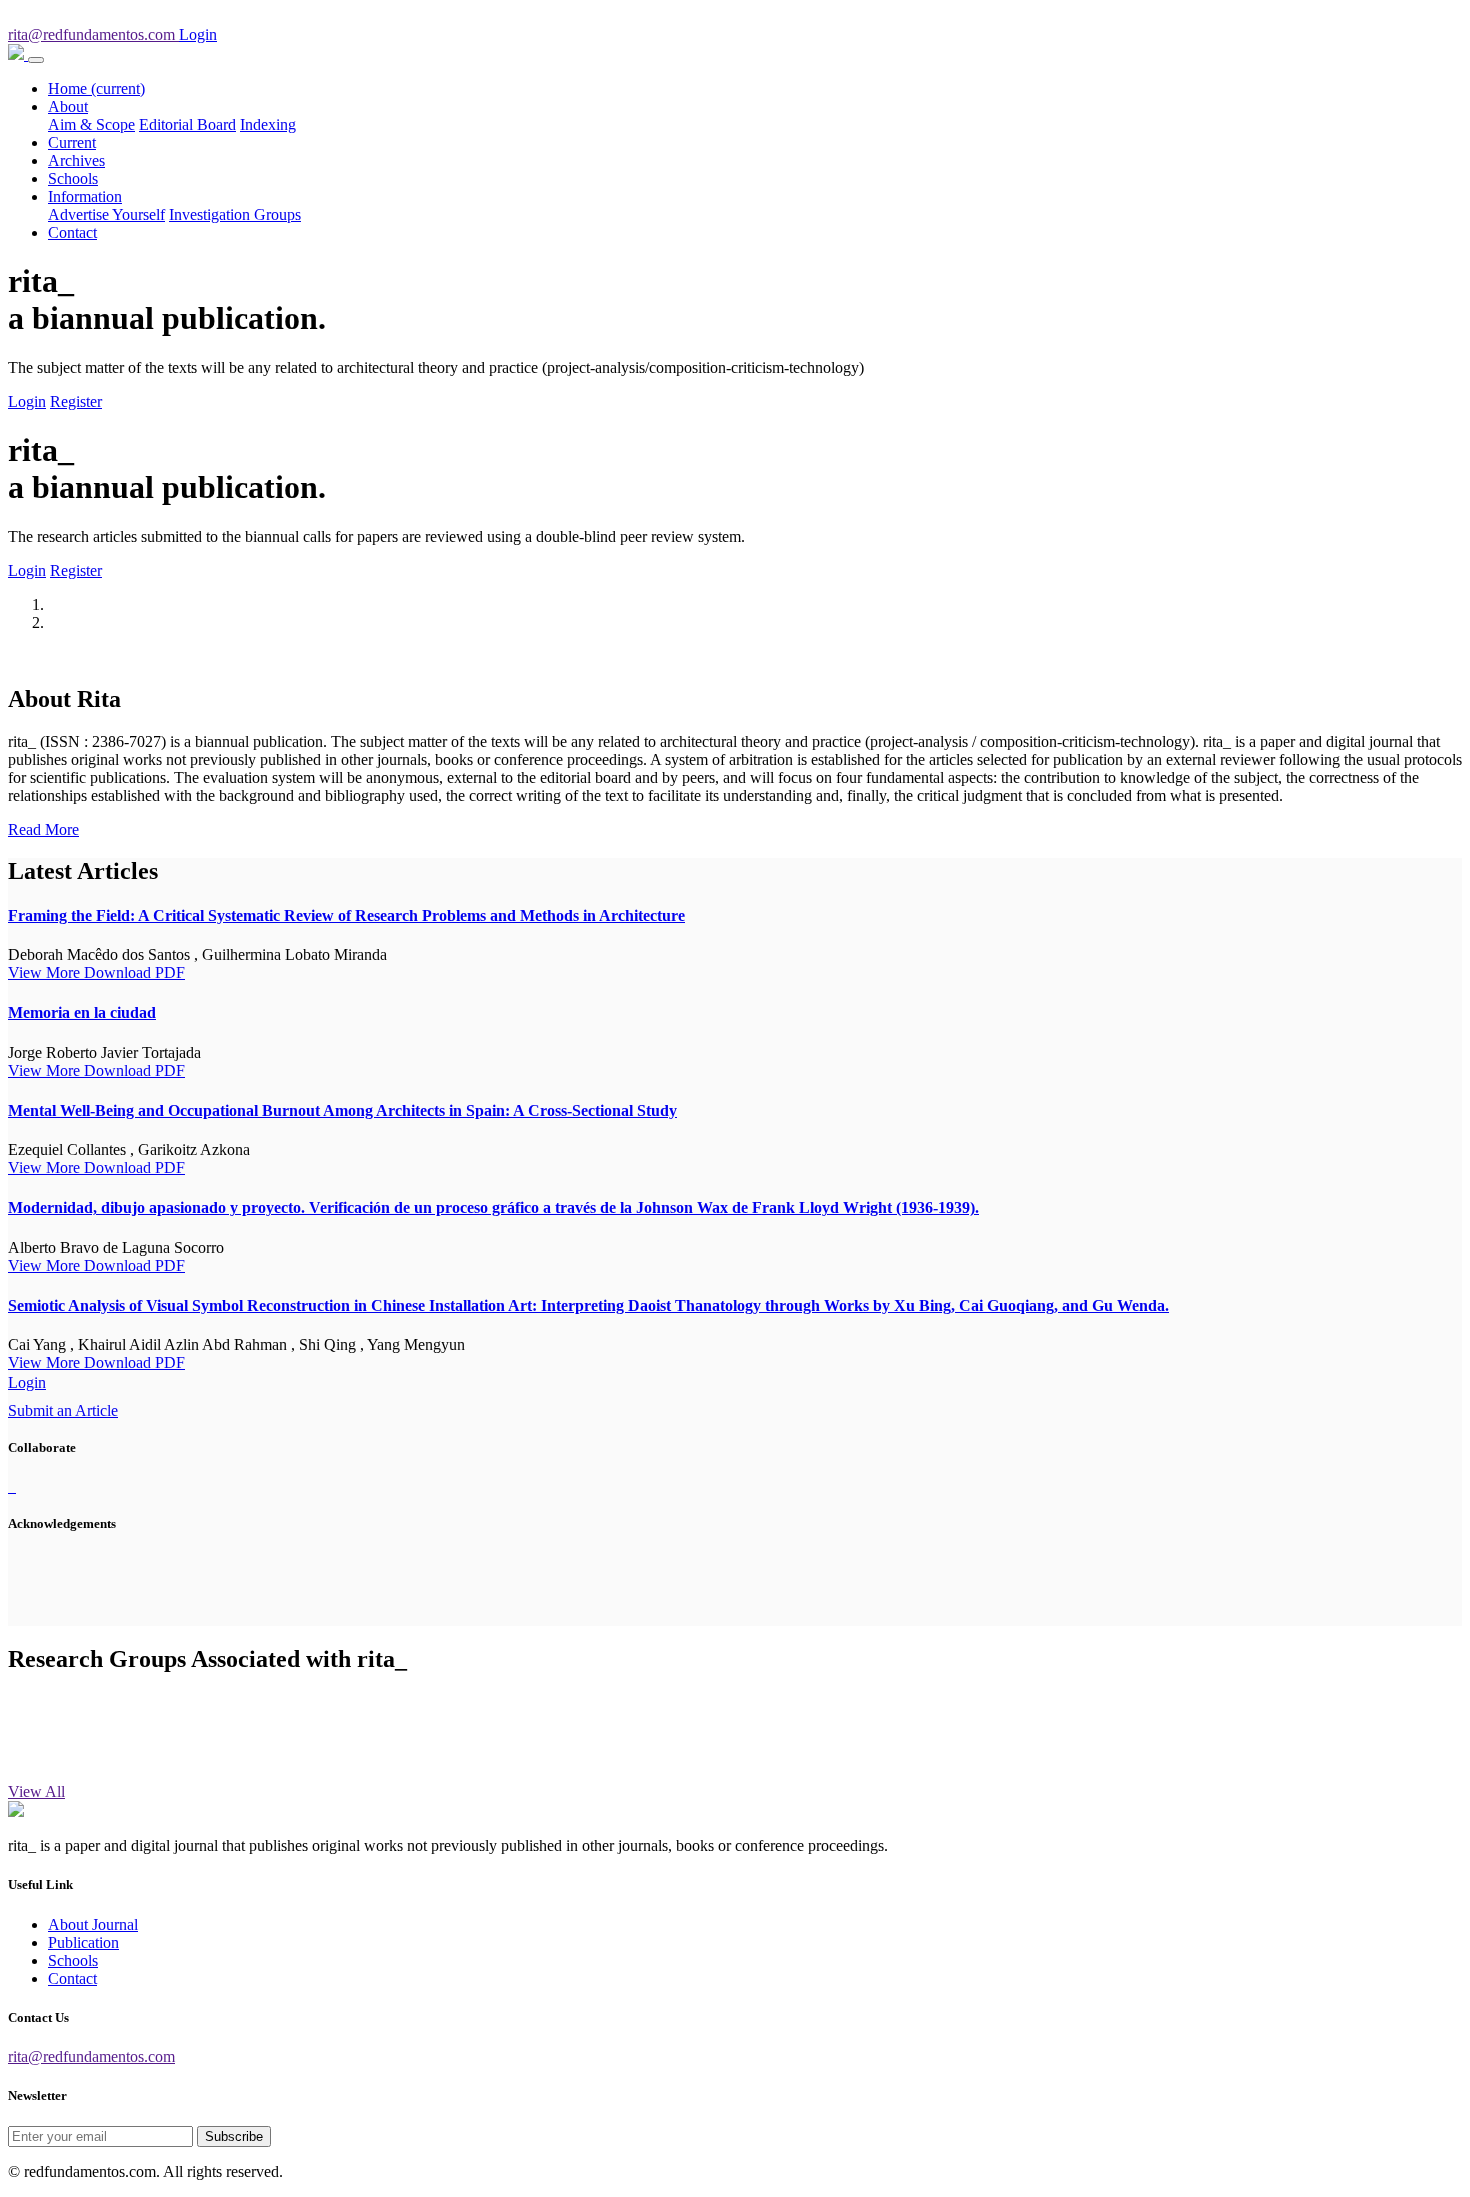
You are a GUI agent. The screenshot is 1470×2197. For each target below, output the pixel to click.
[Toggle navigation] (36, 60)
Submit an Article (63, 1410)
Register (76, 401)
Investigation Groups (235, 214)
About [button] (68, 106)
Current (72, 142)
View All (36, 1791)
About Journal (93, 1924)
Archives (76, 160)
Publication (83, 1942)
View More (46, 972)
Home (96, 88)
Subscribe (234, 2136)
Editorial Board (187, 124)
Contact (72, 232)
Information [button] (85, 196)
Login (27, 401)
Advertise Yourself (106, 214)
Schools (73, 178)
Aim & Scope (91, 124)
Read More (43, 829)
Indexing (268, 124)
